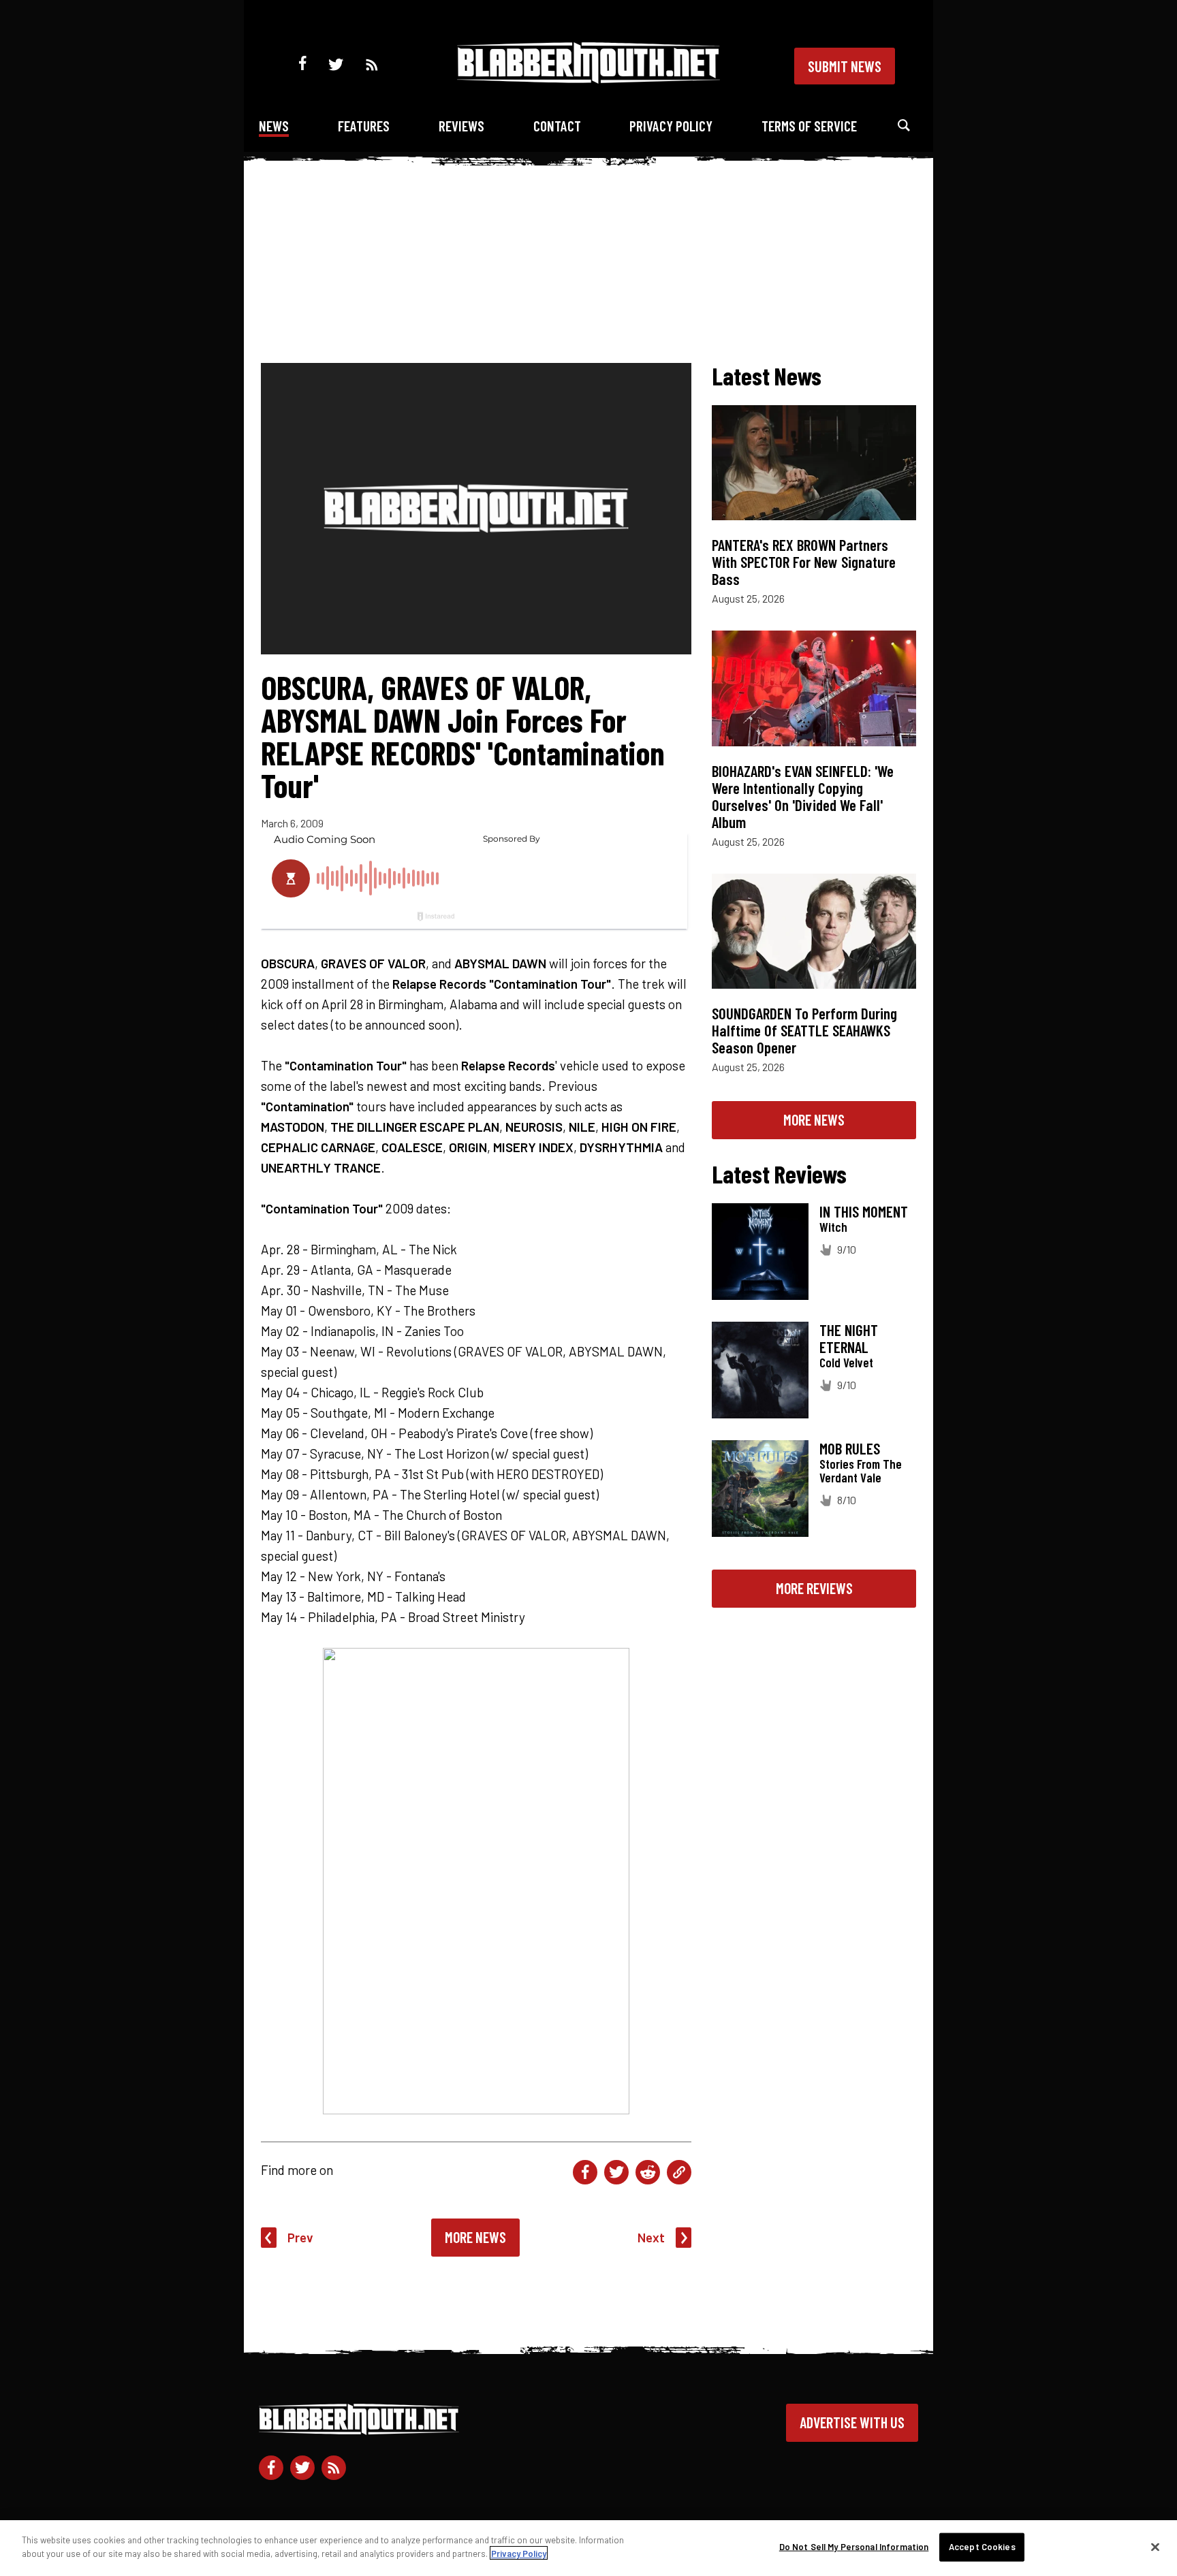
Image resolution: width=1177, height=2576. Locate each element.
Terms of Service (809, 126)
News (274, 126)
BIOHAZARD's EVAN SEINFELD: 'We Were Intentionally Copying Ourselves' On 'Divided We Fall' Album (803, 796)
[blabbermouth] (588, 79)
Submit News (845, 66)
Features (364, 126)
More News (475, 2237)
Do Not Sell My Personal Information (854, 2547)
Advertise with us (852, 2422)
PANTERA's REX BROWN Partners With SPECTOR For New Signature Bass (804, 562)
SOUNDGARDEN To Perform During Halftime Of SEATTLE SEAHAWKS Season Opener (804, 1030)
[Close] (1155, 2547)
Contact (557, 126)
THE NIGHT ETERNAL (849, 1338)
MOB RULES (850, 1448)
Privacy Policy (671, 126)
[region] (588, 2548)
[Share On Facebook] (585, 2172)
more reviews (814, 1588)
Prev (300, 2237)
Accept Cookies (982, 2547)
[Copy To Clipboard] (679, 2172)
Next (651, 2237)
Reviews (461, 126)
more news (814, 1119)
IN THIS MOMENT (864, 1211)
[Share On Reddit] (648, 2172)
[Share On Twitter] (616, 2172)
